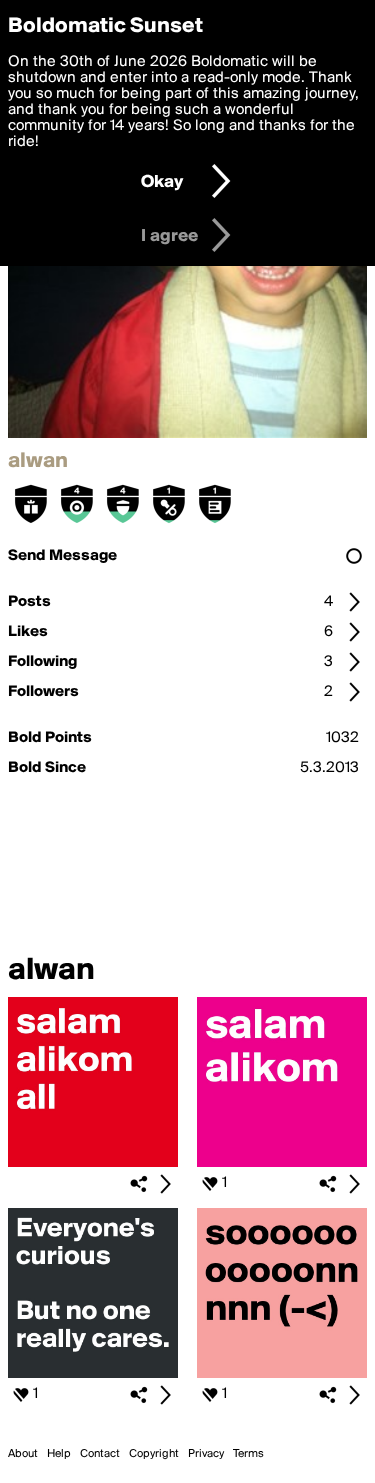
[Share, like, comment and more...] (93, 1163)
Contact (100, 1454)
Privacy (206, 1454)
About (23, 1454)
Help (59, 1454)
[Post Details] (165, 1184)
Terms (248, 1454)
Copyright (154, 1454)
